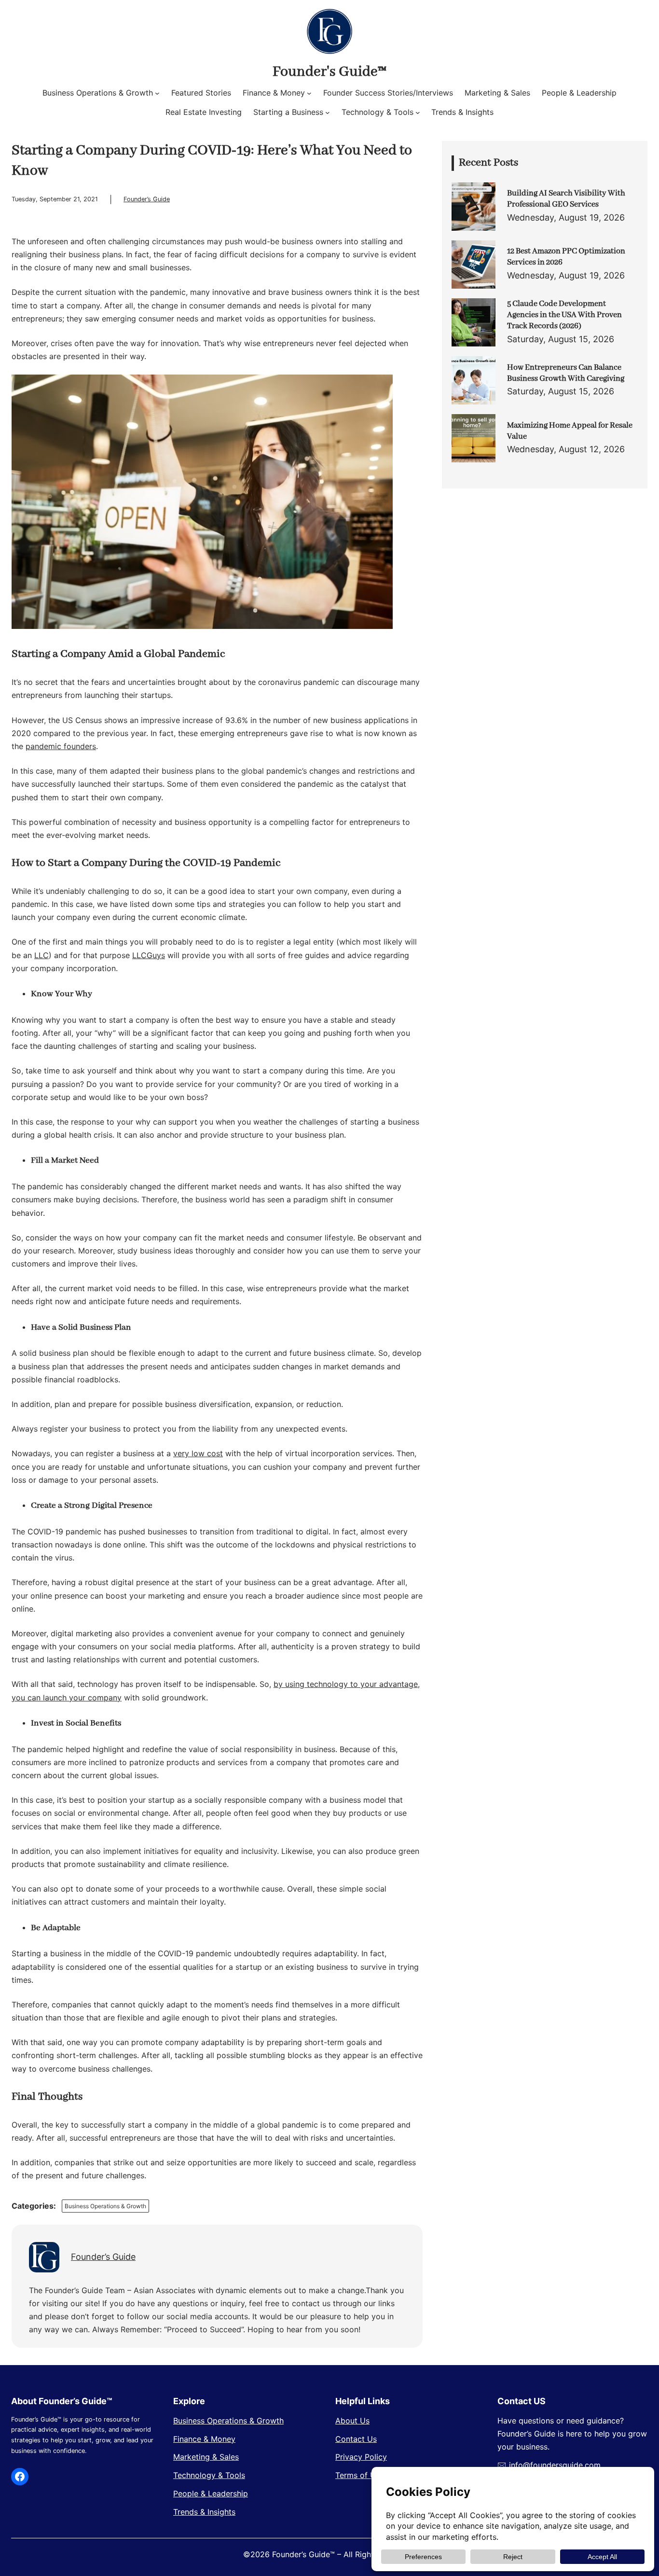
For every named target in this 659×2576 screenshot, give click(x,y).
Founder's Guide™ (329, 72)
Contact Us (356, 2439)
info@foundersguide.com (555, 2465)
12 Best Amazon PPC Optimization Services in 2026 (566, 257)
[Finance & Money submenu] (309, 93)
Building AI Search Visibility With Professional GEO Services (566, 199)
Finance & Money (204, 2439)
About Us (352, 2421)
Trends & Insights (204, 2512)
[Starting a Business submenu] (328, 112)
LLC (41, 955)
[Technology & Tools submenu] (418, 112)
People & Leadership (211, 2493)
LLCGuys (149, 955)
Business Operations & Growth (105, 2206)
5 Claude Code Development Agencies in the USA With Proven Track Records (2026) (564, 315)
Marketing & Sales (206, 2457)
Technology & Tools (209, 2475)
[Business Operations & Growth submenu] (157, 93)
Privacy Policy (361, 2457)
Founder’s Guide (147, 199)
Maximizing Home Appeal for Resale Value (570, 431)
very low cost (198, 1453)
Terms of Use (360, 2475)
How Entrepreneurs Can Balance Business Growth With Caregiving (566, 373)
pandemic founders (61, 746)
